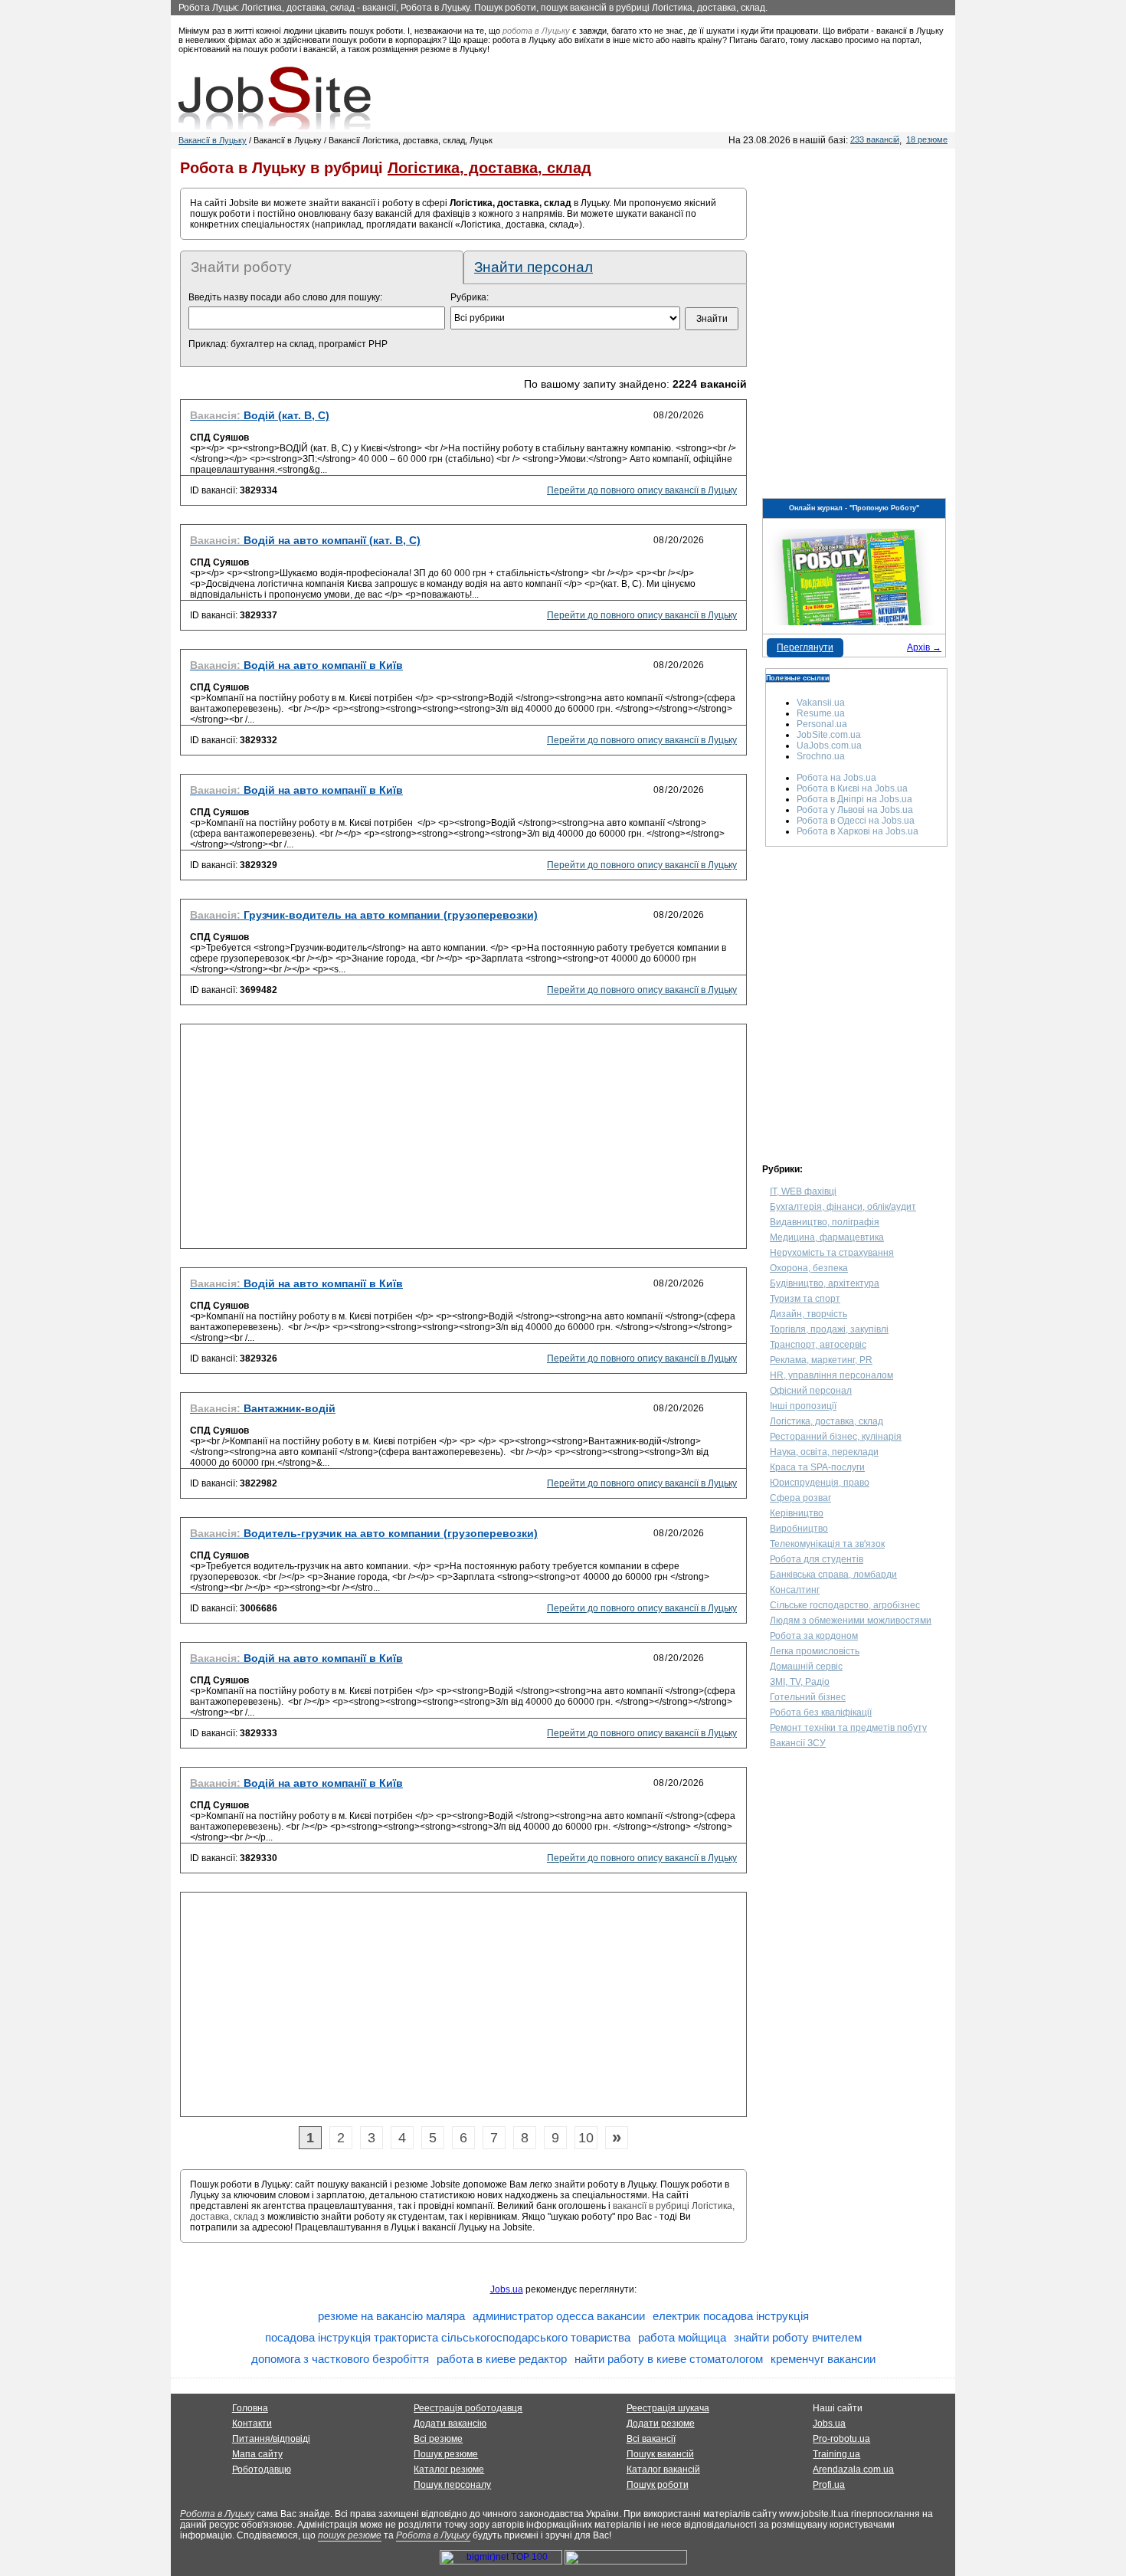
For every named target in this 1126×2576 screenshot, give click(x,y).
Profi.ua (829, 2485)
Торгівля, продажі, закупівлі (829, 1329)
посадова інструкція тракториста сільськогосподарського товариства (448, 2337)
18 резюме (927, 139)
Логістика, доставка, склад (826, 1421)
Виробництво (799, 1529)
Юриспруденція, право (820, 1483)
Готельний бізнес (808, 1697)
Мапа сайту (257, 2454)
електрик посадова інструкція (731, 2316)
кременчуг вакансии (823, 2359)
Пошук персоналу (452, 2485)
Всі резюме (438, 2439)
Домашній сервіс (806, 1667)
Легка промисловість (815, 1651)
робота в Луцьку (536, 31)
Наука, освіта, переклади (824, 1452)
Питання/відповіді (271, 2439)
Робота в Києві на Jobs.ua (852, 788)
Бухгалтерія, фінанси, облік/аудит (843, 1207)
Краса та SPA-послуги (817, 1467)
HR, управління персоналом (831, 1375)
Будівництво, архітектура (825, 1283)
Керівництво (797, 1513)
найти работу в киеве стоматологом (669, 2359)
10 (586, 2138)
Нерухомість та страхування (832, 1253)
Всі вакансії (651, 2439)
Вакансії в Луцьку (213, 140)
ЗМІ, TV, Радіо (800, 1682)
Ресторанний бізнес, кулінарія (836, 1437)
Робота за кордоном (814, 1636)
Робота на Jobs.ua (836, 778)
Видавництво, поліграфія (825, 1222)
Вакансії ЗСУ (798, 1743)
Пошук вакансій (660, 2454)
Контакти (252, 2424)
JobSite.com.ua (829, 735)
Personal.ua (822, 724)
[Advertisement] (463, 1141)
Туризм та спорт (805, 1299)
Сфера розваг (800, 1498)
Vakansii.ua (821, 703)
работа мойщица (682, 2337)
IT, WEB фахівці (803, 1191)
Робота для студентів (817, 1559)
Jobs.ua (507, 2289)
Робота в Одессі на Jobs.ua (856, 821)
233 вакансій (875, 139)
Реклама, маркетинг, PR (821, 1360)
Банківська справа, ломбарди (833, 1575)
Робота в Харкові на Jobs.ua (858, 831)
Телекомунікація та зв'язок (827, 1544)
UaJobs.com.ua (829, 746)
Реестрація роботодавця (468, 2408)
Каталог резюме (449, 2469)
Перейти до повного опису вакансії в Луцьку (642, 490)
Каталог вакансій (663, 2469)
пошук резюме (350, 2535)
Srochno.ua (821, 756)
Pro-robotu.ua (841, 2439)
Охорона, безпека (809, 1268)
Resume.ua (821, 713)
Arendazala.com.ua (853, 2469)
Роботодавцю (262, 2469)
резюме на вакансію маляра (391, 2316)
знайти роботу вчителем (798, 2337)
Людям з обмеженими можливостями (851, 1621)
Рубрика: (470, 297)
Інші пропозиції (803, 1406)
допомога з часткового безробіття (340, 2359)
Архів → (924, 647)
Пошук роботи (658, 2485)
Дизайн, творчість (808, 1314)
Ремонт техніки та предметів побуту (848, 1728)
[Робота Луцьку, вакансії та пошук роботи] (275, 98)
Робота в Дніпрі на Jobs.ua (854, 799)
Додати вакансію (450, 2424)
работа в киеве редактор (502, 2359)
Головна (250, 2408)
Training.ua (836, 2454)
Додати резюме (661, 2424)
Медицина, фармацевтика (827, 1237)
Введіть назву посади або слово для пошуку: (285, 297)
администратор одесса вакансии (559, 2316)
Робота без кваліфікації (821, 1712)
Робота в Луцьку (217, 2514)
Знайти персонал (534, 267)
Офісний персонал (811, 1391)
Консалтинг (795, 1590)
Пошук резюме (446, 2454)
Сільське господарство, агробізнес (845, 1605)
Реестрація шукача (668, 2408)
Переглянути (805, 647)
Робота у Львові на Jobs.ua (855, 810)
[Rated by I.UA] (626, 2561)
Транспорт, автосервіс (818, 1345)
